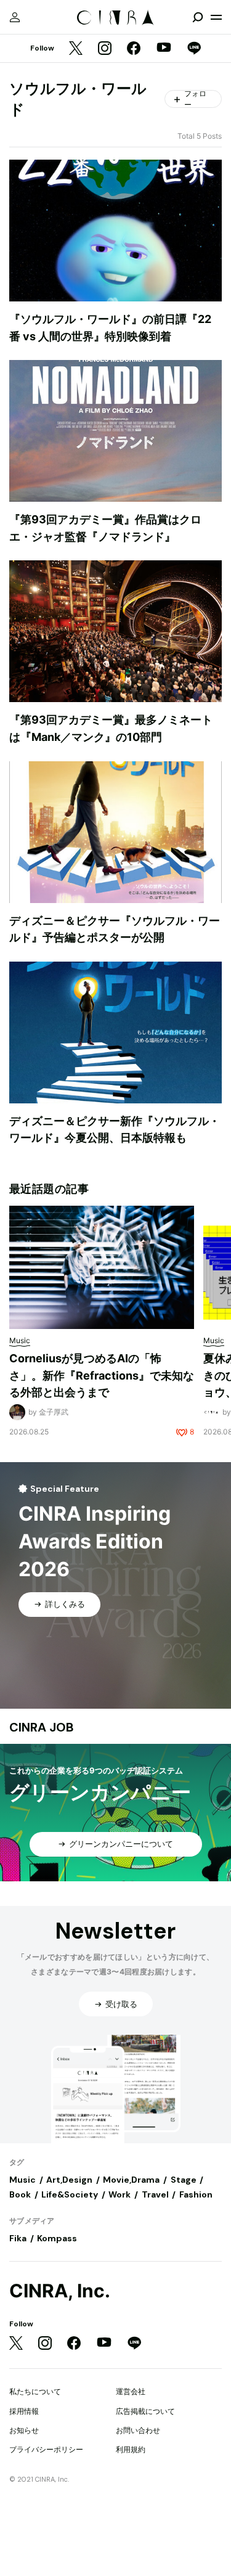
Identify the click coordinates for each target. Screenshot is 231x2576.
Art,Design (69, 2180)
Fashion (196, 2194)
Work (120, 2194)
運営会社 (131, 2391)
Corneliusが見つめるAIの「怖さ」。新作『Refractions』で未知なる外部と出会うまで (102, 1375)
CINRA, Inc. (60, 2291)
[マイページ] (15, 17)
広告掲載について (145, 2411)
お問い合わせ (138, 2430)
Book (20, 2194)
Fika (18, 2238)
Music (22, 2180)
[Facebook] (134, 49)
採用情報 (24, 2411)
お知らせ (24, 2430)
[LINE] (194, 49)
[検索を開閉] (198, 17)
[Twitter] (76, 49)
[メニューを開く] (216, 17)
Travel (155, 2194)
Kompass (57, 2238)
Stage (184, 2180)
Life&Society (70, 2194)
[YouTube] (164, 49)
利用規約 (131, 2449)
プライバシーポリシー (46, 2449)
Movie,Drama (131, 2180)
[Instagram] (105, 49)
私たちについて (35, 2391)
